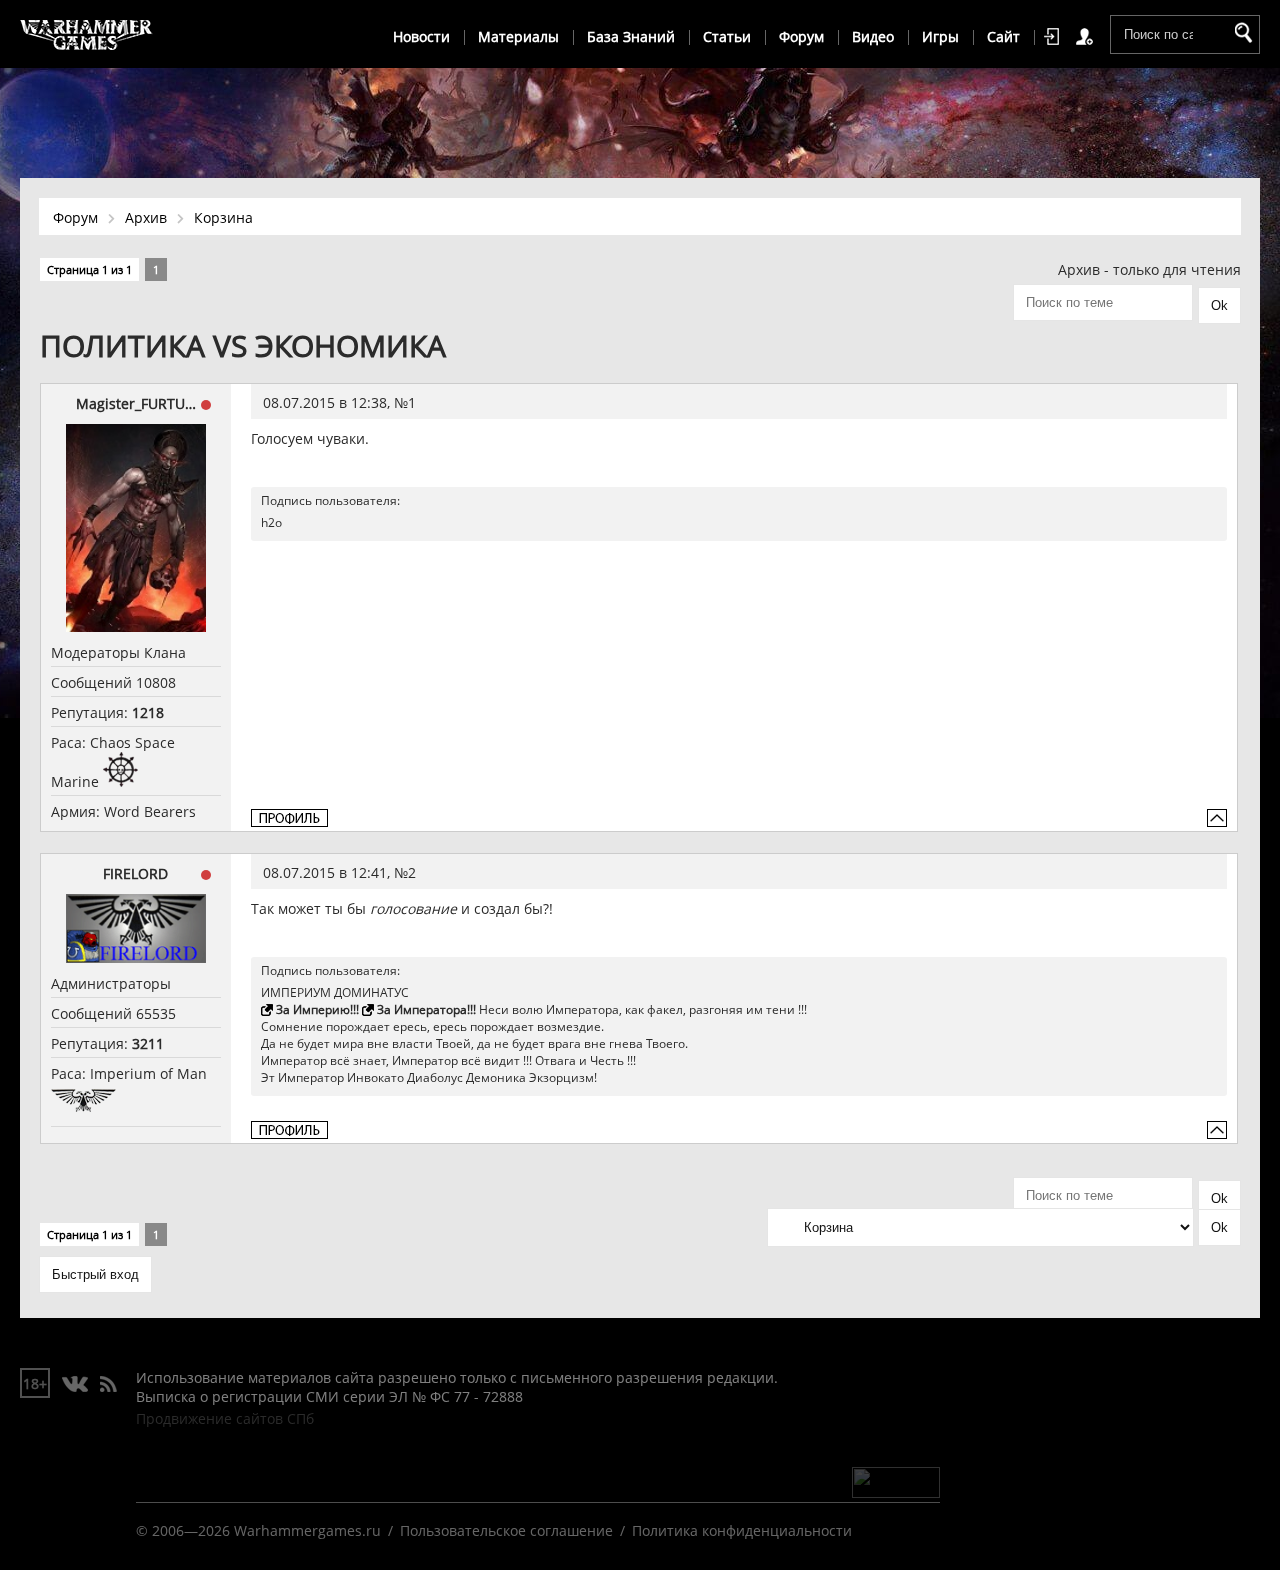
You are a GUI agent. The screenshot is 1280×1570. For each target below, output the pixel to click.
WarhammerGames (87, 35)
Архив (146, 217)
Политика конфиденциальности (742, 1530)
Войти (1055, 37)
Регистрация (1088, 37)
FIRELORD (135, 873)
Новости (421, 36)
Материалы (518, 36)
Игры (940, 36)
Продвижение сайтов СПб (225, 1418)
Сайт (1003, 36)
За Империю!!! (317, 1009)
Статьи (727, 36)
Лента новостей (108, 1385)
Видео (873, 36)
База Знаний (631, 36)
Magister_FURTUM (136, 403)
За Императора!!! (426, 1009)
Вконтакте (75, 1385)
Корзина (223, 217)
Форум (801, 36)
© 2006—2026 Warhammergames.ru (258, 1530)
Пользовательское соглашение (506, 1530)
